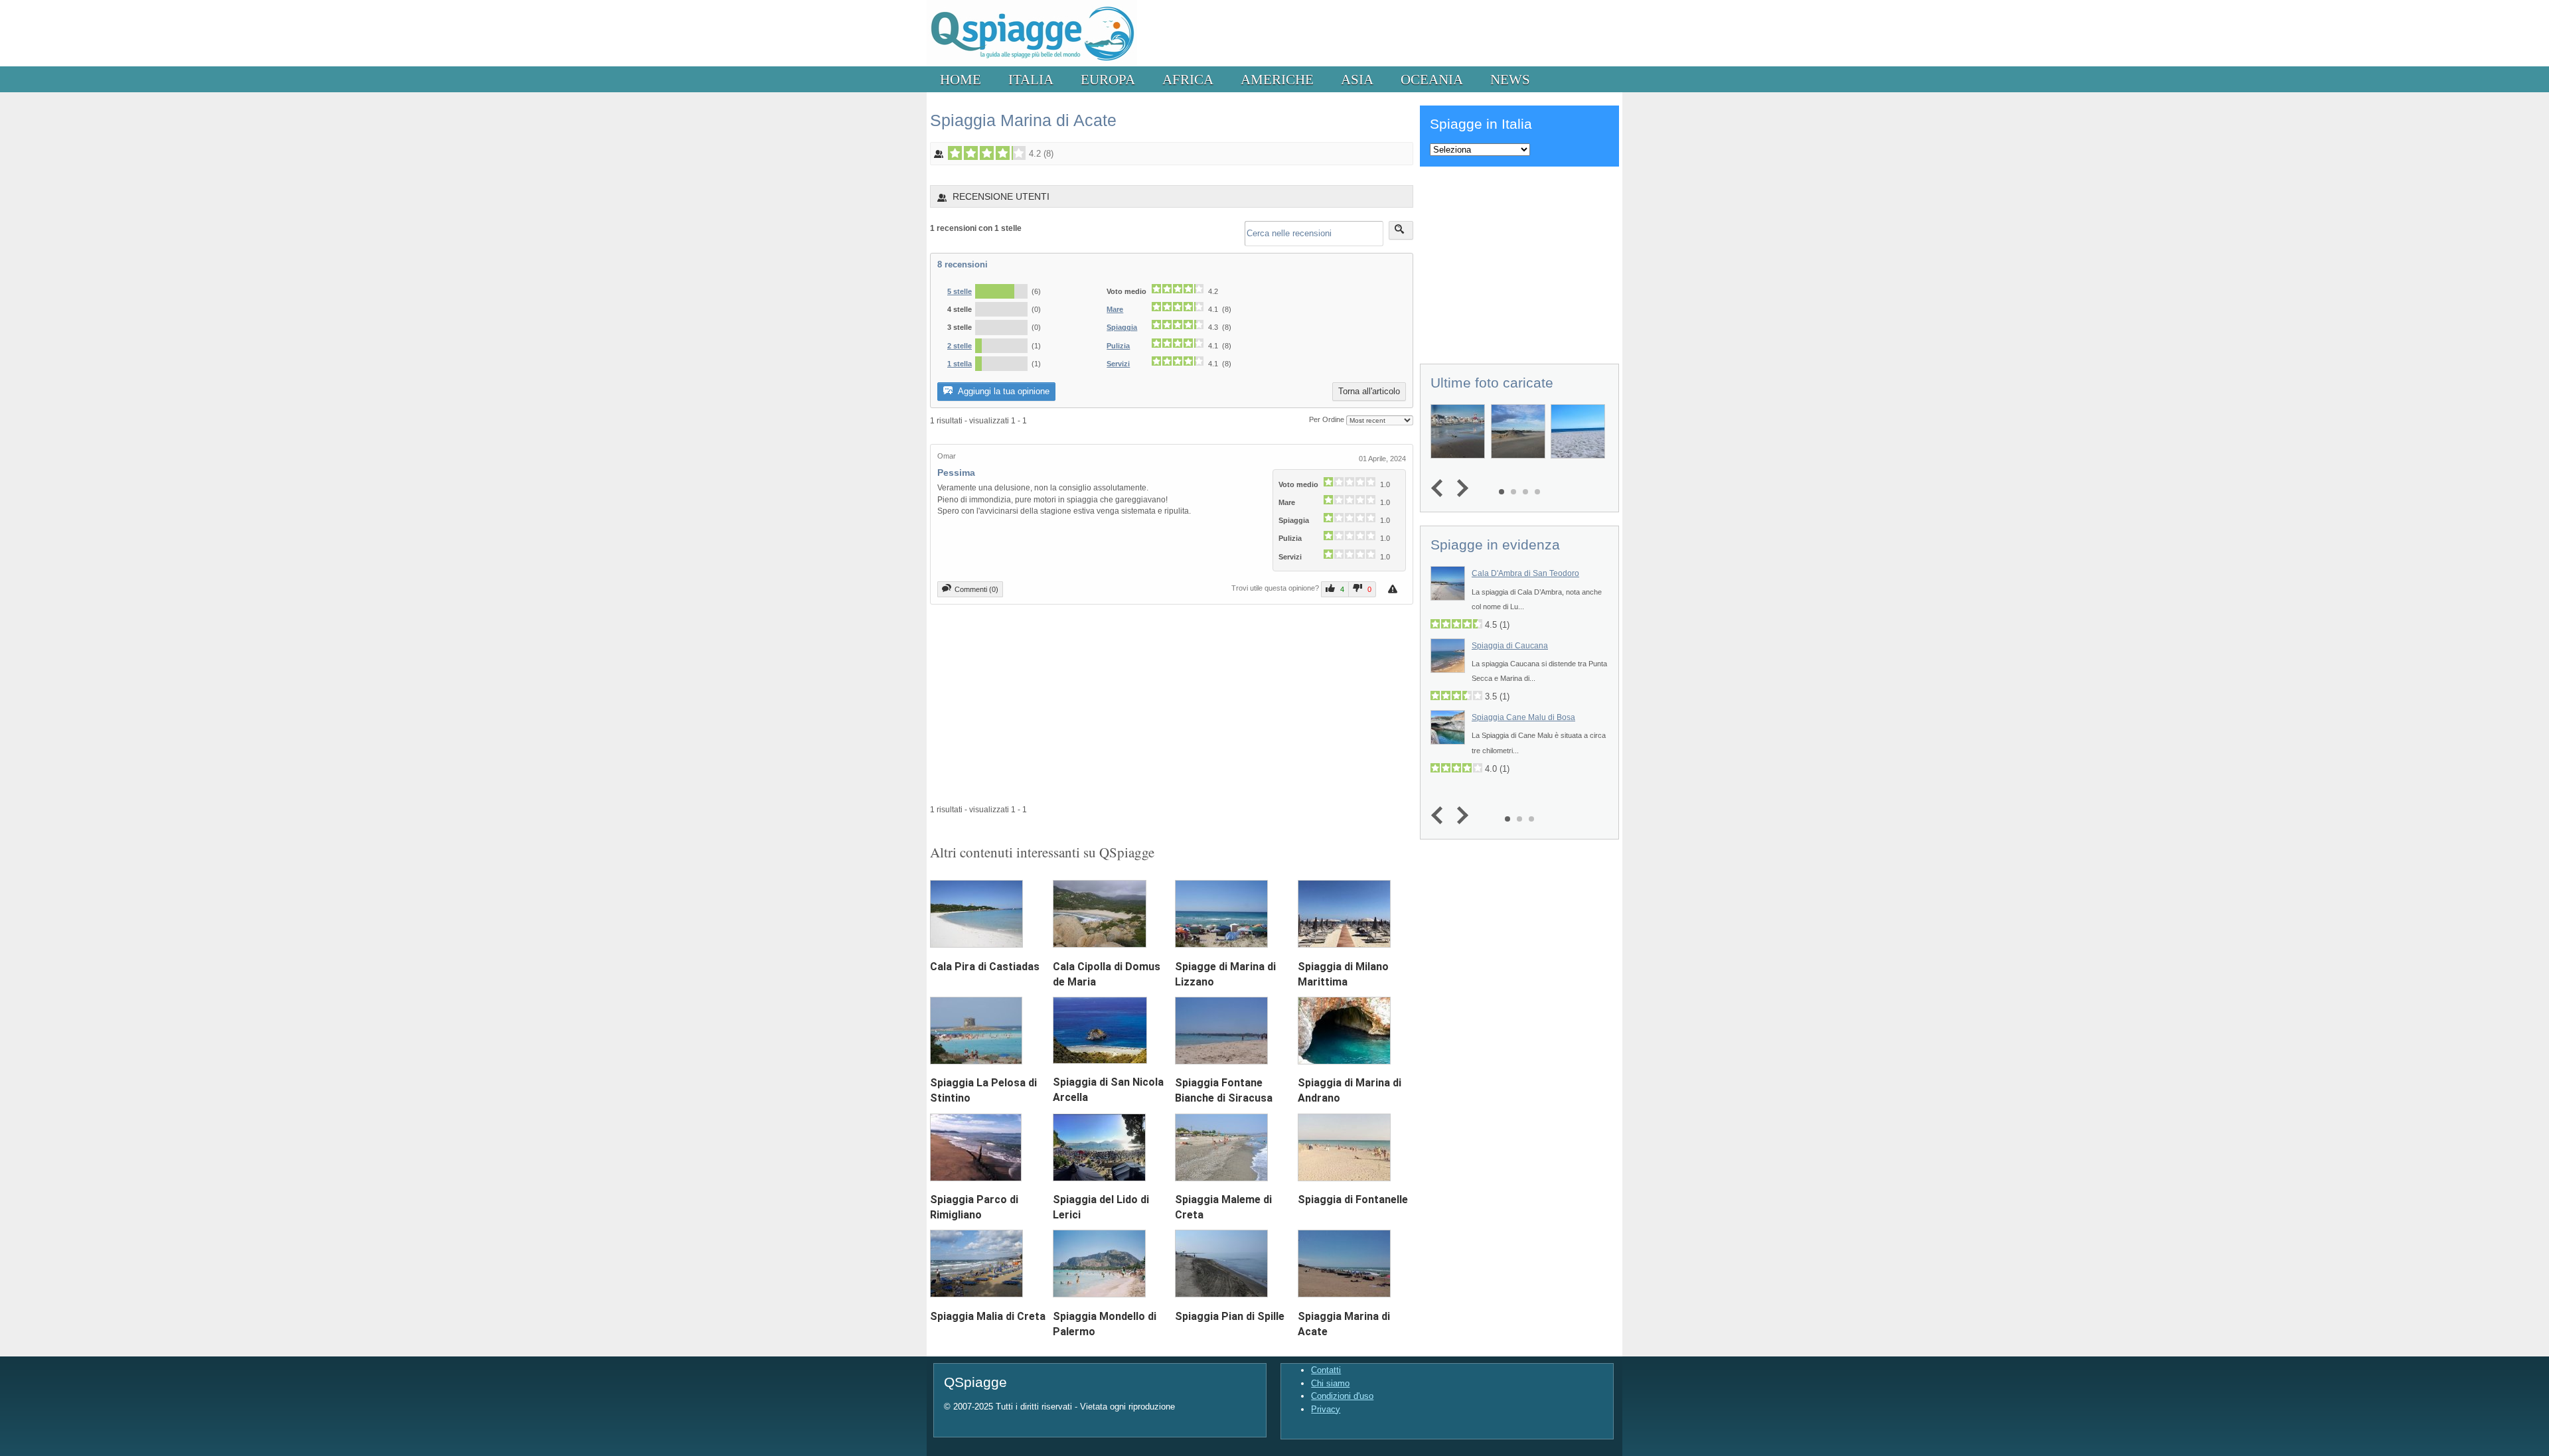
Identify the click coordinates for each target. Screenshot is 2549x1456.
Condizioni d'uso (1342, 1396)
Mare (1115, 309)
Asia (1357, 79)
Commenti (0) (976, 589)
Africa (1188, 79)
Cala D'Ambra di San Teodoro (1525, 573)
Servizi (1118, 364)
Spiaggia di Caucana (1510, 646)
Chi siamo (1330, 1383)
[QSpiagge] (1032, 63)
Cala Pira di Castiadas (985, 967)
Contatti (1326, 1370)
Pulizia (1118, 346)
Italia (1031, 79)
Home (961, 79)
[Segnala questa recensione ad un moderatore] (1394, 589)
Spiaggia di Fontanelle (1353, 1200)
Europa (1108, 79)
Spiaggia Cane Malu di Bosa (1523, 717)
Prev (1440, 489)
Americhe (1277, 79)
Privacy (1326, 1409)
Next (1459, 489)
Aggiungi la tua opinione (1003, 391)
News (1510, 79)
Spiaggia (1122, 327)
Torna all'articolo (1369, 391)
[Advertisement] (1172, 704)
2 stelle (960, 346)
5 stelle (960, 291)
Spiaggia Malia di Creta (988, 1316)
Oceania (1432, 79)
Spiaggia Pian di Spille (1230, 1316)
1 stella (960, 364)
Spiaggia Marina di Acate (1023, 120)
